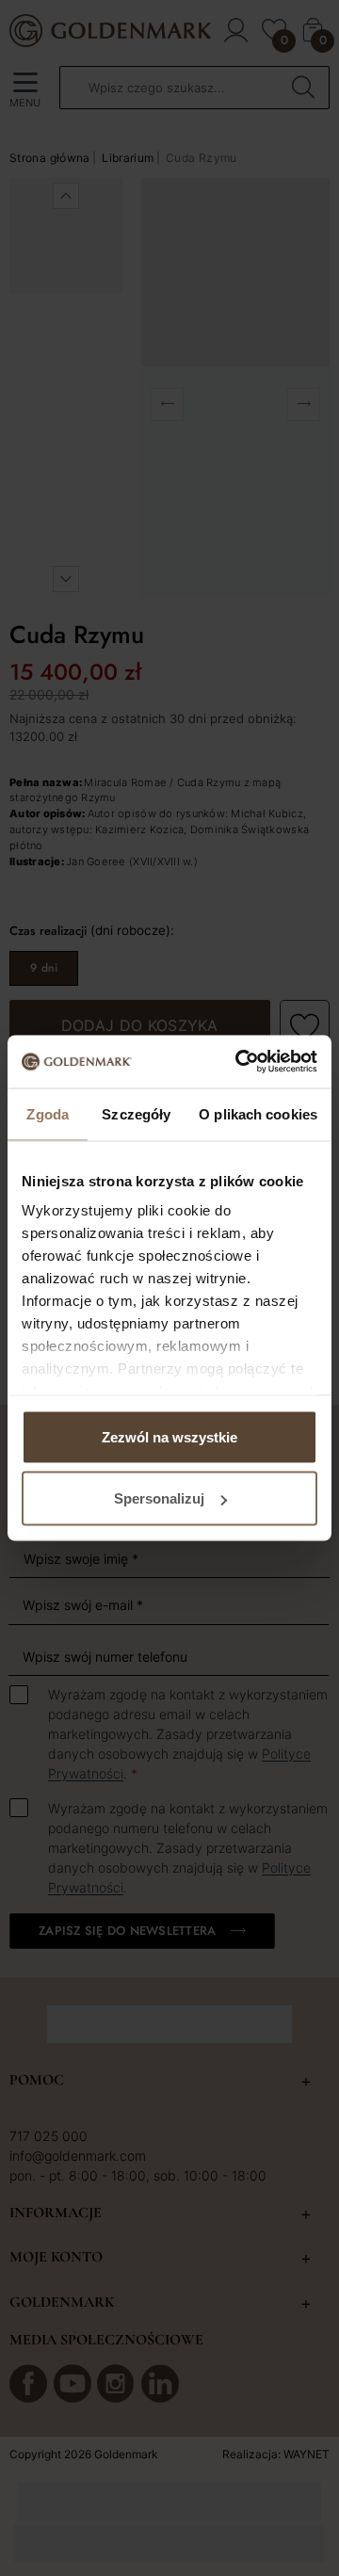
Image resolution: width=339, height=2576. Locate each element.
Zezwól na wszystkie (169, 1436)
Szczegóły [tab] (136, 1113)
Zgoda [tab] (48, 1113)
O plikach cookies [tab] (258, 1113)
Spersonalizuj (159, 1498)
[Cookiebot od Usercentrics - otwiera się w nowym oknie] (239, 1062)
